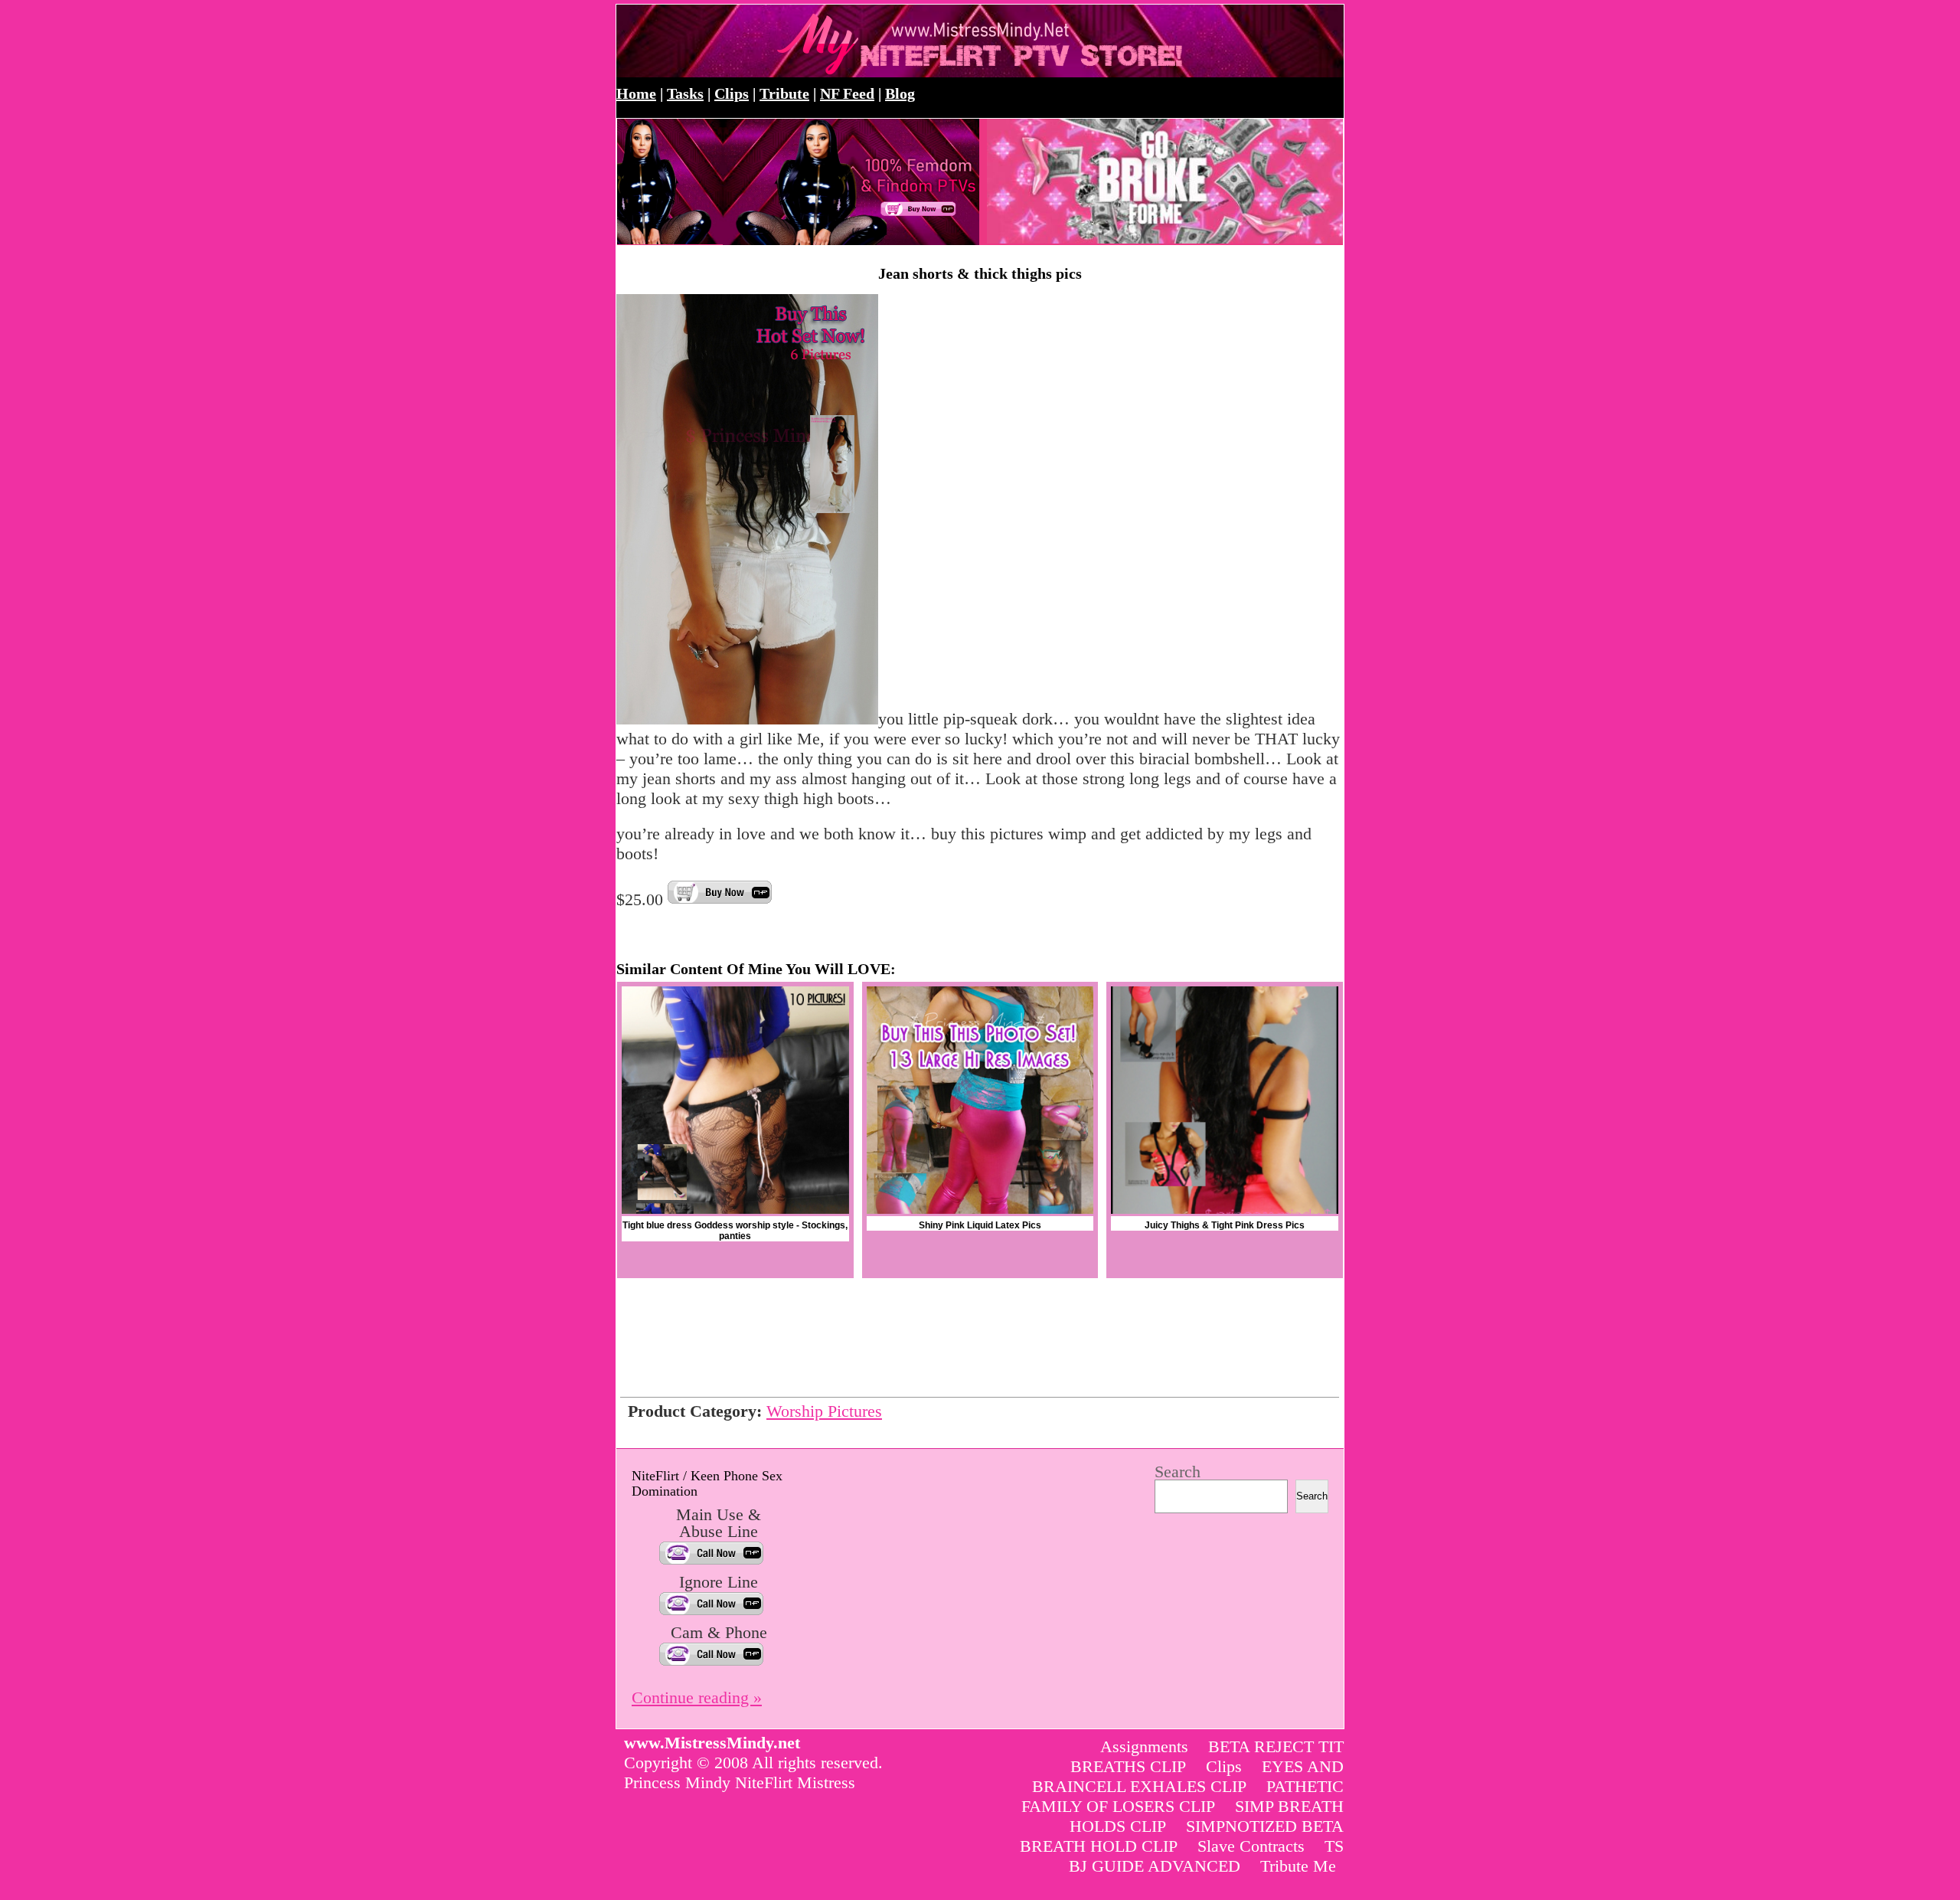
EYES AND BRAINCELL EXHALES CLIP (1188, 1776)
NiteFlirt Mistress (795, 1782)
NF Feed (847, 93)
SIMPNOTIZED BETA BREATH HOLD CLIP (1182, 1836)
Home (636, 93)
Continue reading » (697, 1697)
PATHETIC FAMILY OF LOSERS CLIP (1183, 1796)
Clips (732, 93)
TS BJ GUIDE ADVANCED (1206, 1856)
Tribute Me (1298, 1866)
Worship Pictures (824, 1411)
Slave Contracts (1251, 1846)
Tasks (685, 93)
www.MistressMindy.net (783, 41)
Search (1178, 1472)
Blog (900, 93)
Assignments (1144, 1746)
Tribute (784, 93)
